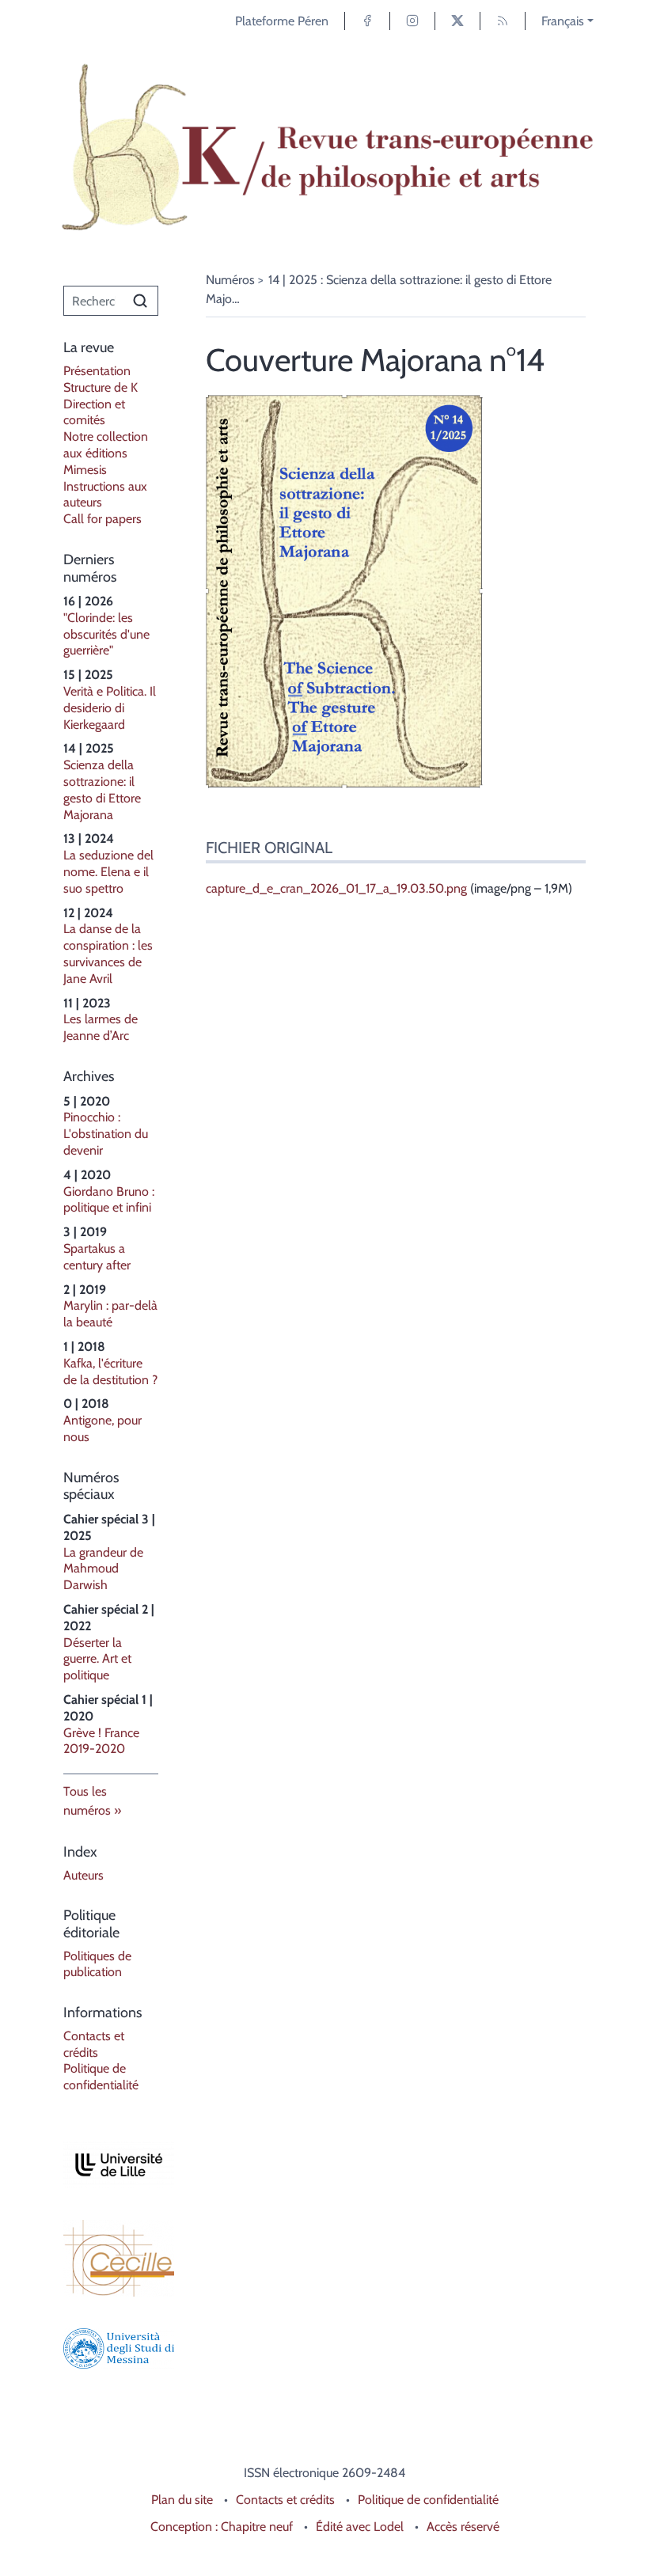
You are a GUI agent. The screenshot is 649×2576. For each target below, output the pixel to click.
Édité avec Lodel (360, 2527)
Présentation (97, 371)
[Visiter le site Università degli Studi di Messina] (111, 2348)
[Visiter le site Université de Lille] (111, 2165)
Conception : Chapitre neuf (222, 2527)
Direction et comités (94, 412)
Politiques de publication (97, 1964)
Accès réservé (463, 2527)
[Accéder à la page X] (457, 21)
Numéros (230, 280)
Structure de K (101, 387)
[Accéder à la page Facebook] (367, 21)
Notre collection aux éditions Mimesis (106, 453)
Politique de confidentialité (101, 2077)
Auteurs (83, 1875)
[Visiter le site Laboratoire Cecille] (111, 2258)
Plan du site (182, 2500)
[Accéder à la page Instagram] (412, 21)
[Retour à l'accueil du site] (324, 148)
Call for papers (102, 519)
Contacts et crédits (94, 2044)
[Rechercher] (140, 301)
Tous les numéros (87, 1801)
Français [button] (563, 21)
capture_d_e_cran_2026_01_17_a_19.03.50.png (336, 888)
